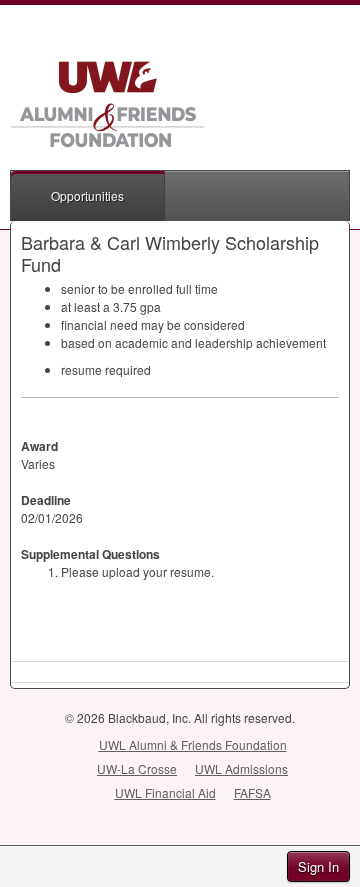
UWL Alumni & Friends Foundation (193, 744)
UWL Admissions (241, 768)
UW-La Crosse (137, 768)
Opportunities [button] (87, 195)
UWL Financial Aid (165, 792)
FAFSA (252, 792)
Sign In (318, 866)
